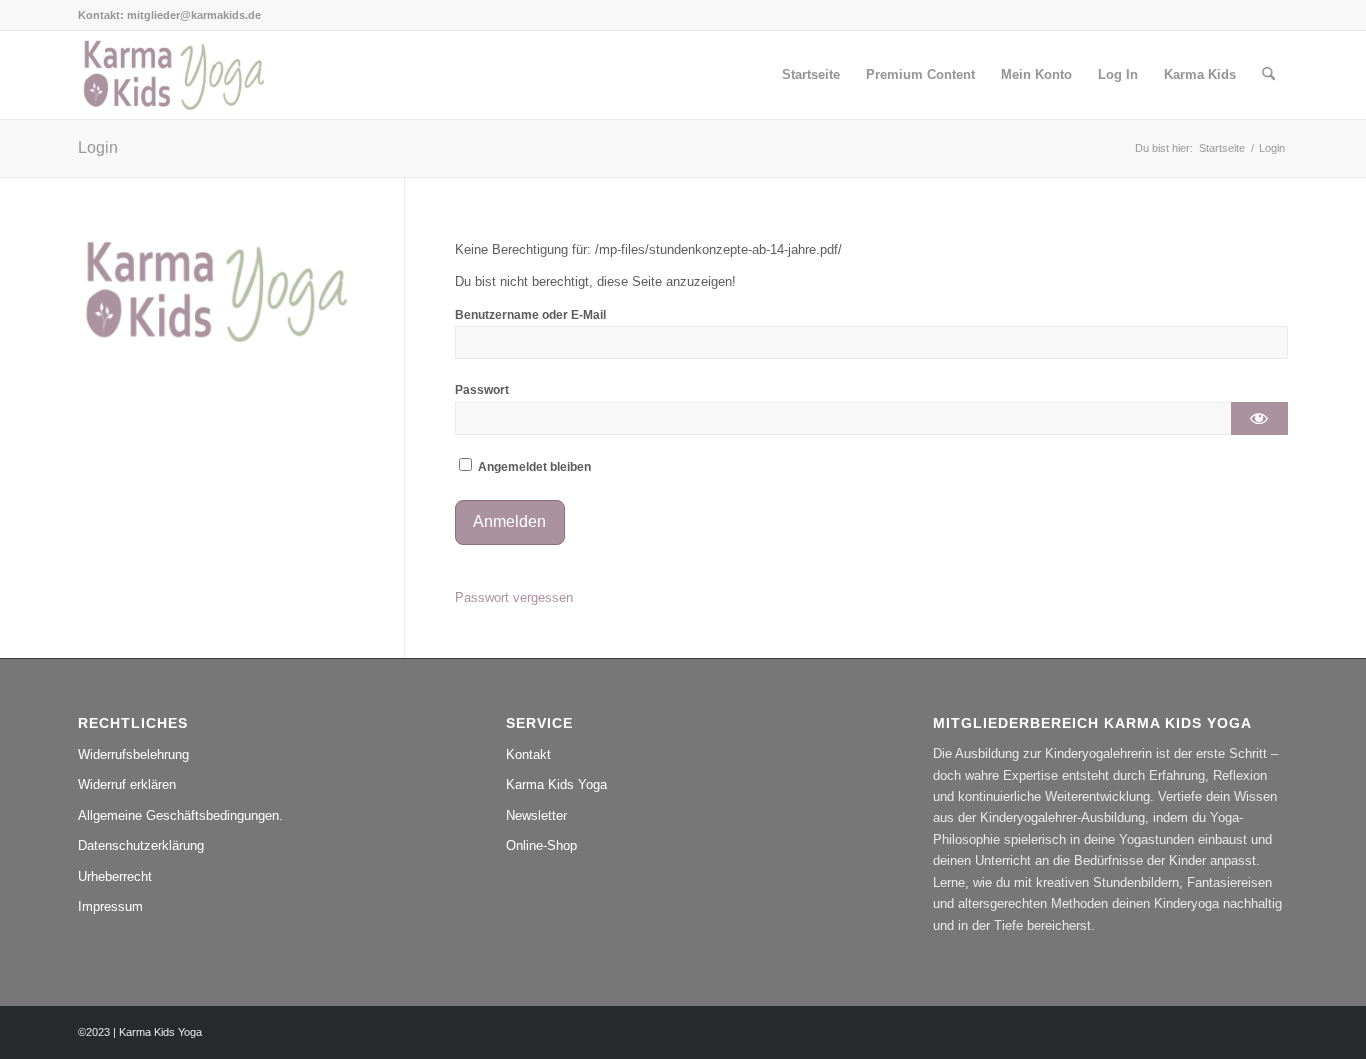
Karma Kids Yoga (556, 784)
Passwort (482, 390)
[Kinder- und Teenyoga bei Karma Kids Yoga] (173, 75)
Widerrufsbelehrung (133, 754)
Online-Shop (541, 845)
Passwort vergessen (514, 597)
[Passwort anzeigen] (1259, 418)
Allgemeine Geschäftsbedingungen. (180, 815)
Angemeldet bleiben (533, 467)
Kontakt (528, 754)
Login (98, 147)
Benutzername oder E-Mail (530, 315)
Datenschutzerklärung (141, 845)
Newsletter (536, 815)
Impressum (110, 906)
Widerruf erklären (127, 784)
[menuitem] (811, 75)
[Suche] (1268, 75)
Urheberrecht (115, 876)
